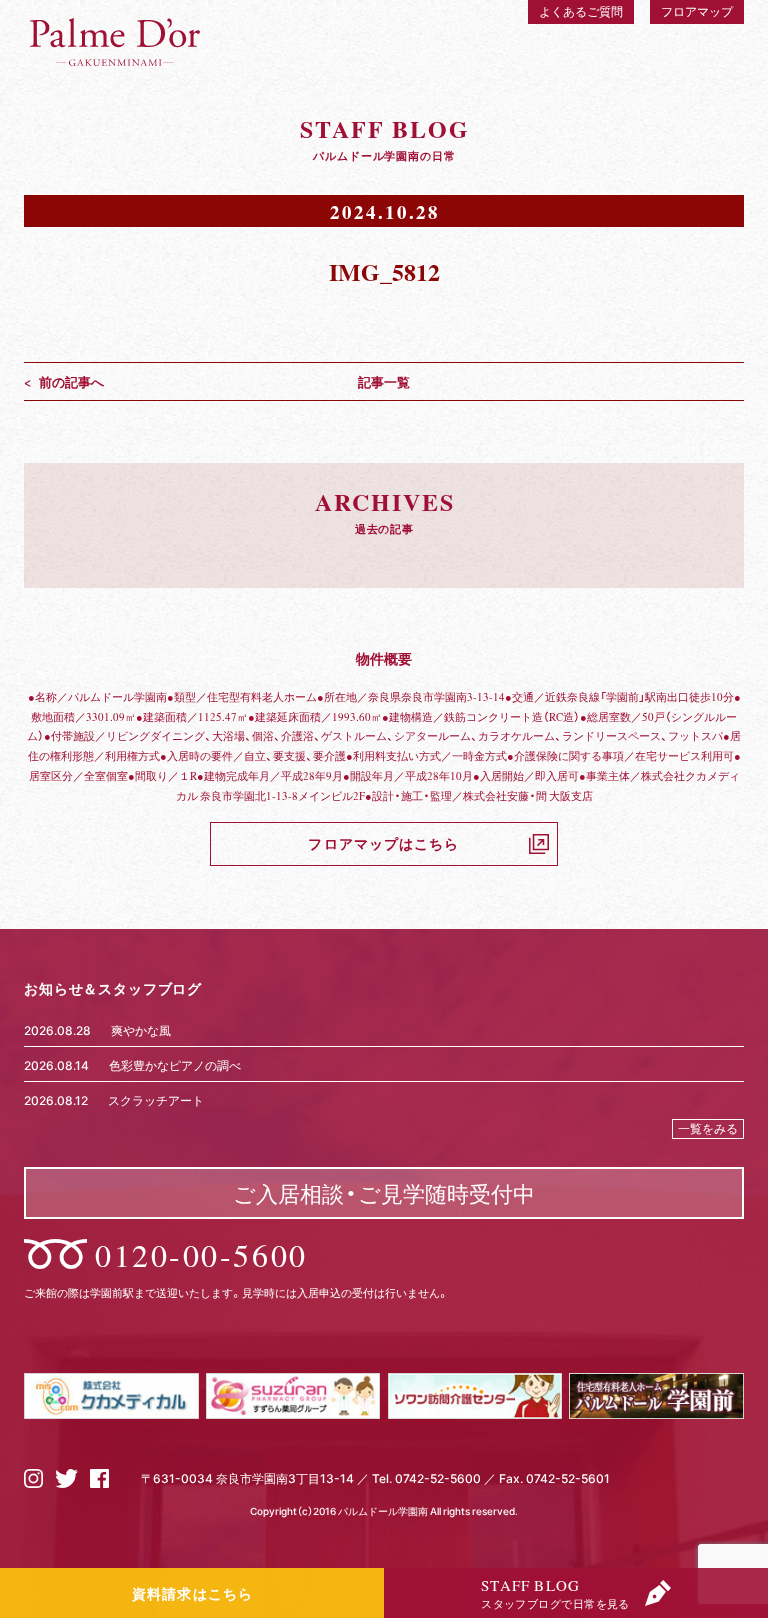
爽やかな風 (141, 1030)
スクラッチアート (156, 1100)
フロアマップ (697, 11)
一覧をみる (708, 1128)
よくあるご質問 (581, 11)
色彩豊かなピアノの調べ (175, 1065)
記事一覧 (384, 381)
